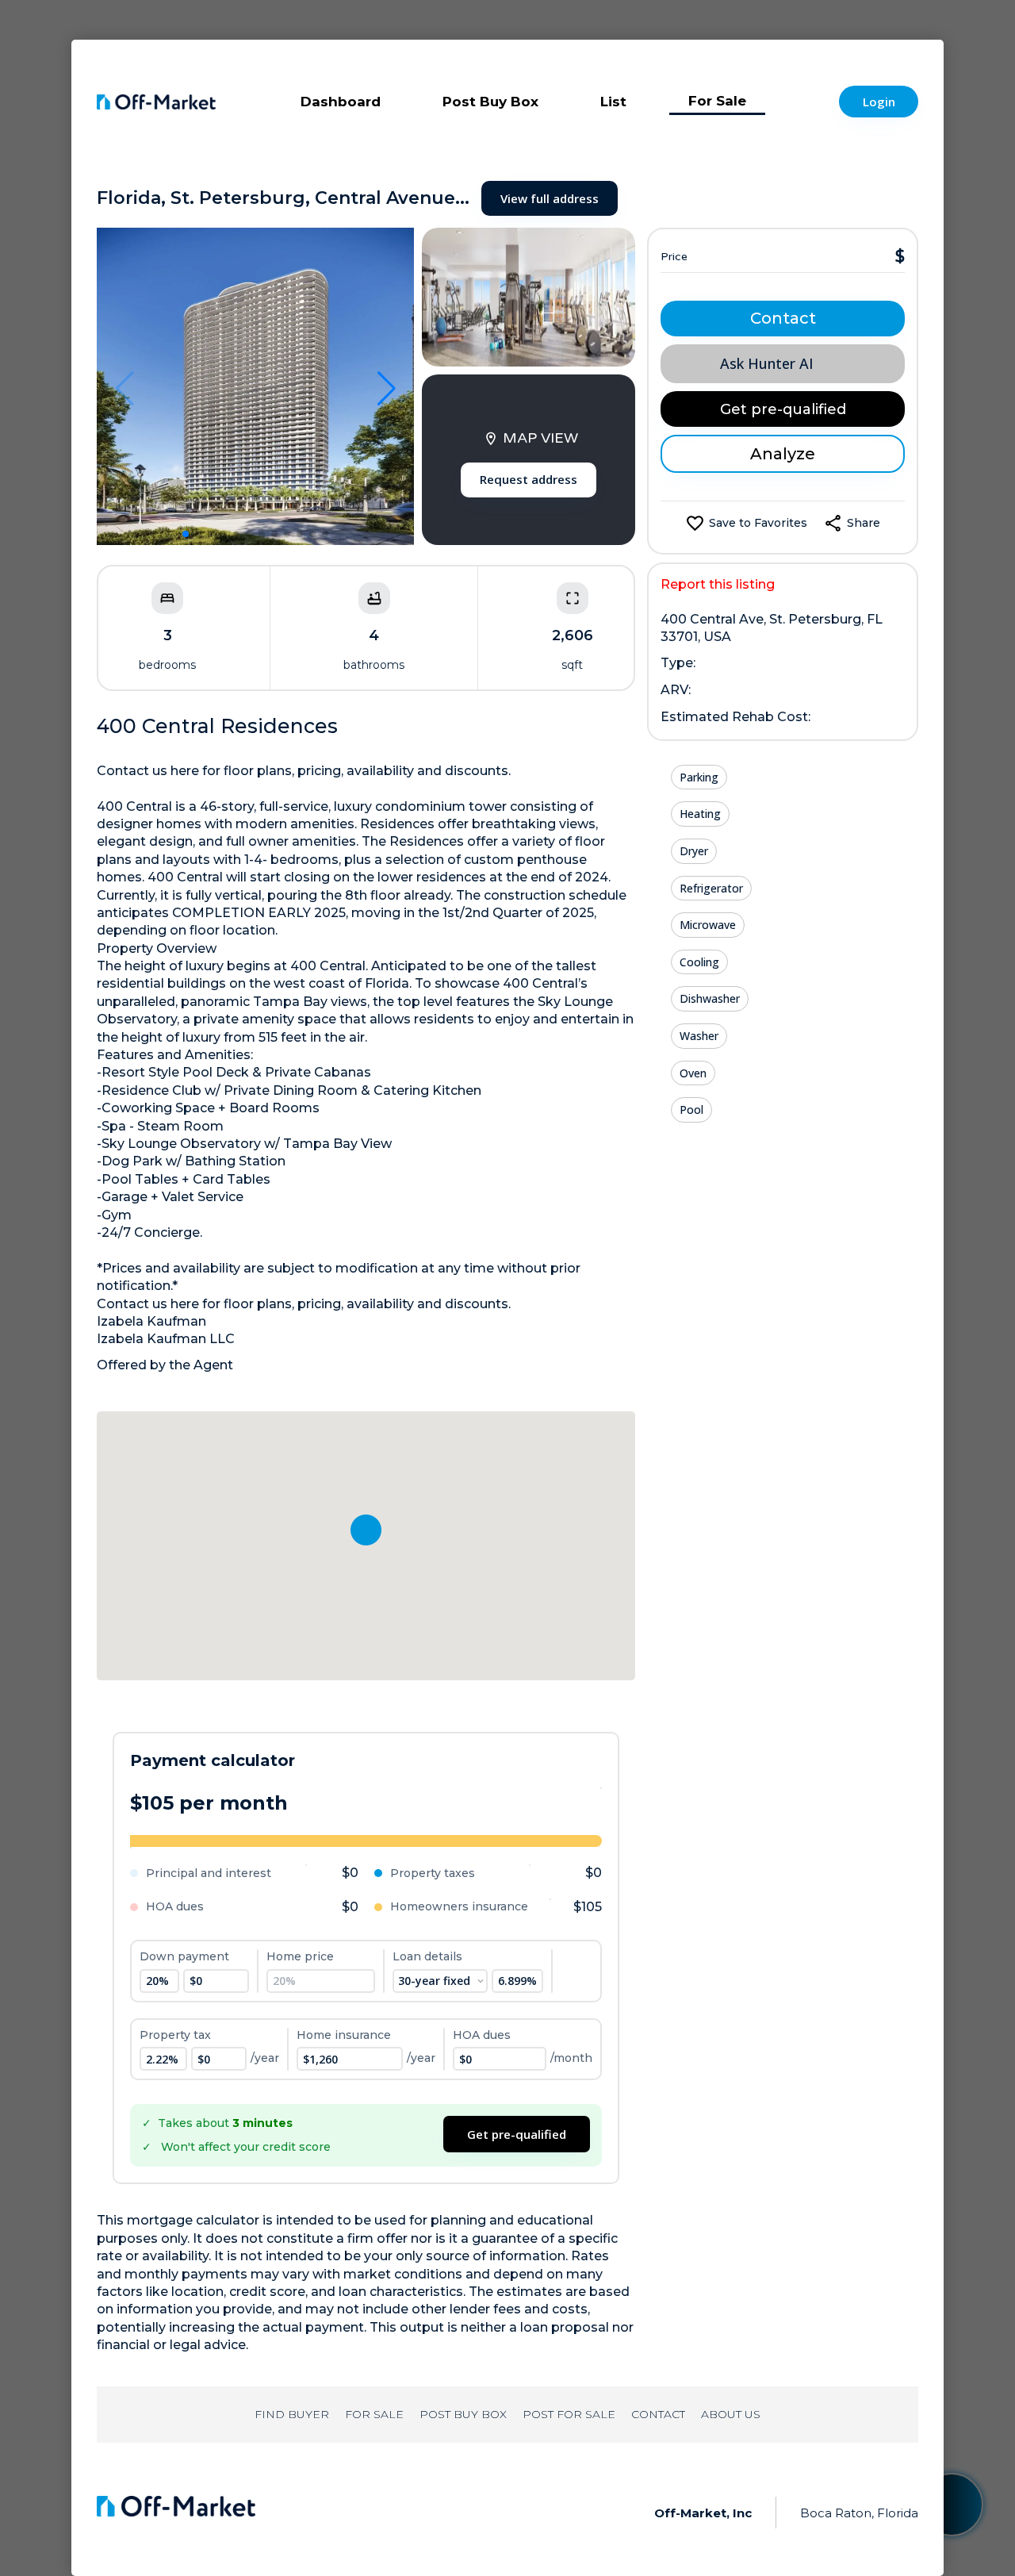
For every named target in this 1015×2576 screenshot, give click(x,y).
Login (879, 102)
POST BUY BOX (463, 2414)
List (613, 102)
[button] (186, 534)
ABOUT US (731, 2414)
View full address (550, 198)
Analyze (783, 454)
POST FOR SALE (569, 2414)
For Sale (717, 101)
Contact (783, 318)
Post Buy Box (490, 102)
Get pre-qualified (517, 2134)
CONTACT (658, 2414)
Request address (529, 479)
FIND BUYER (292, 2414)
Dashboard (341, 102)
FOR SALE (374, 2414)
